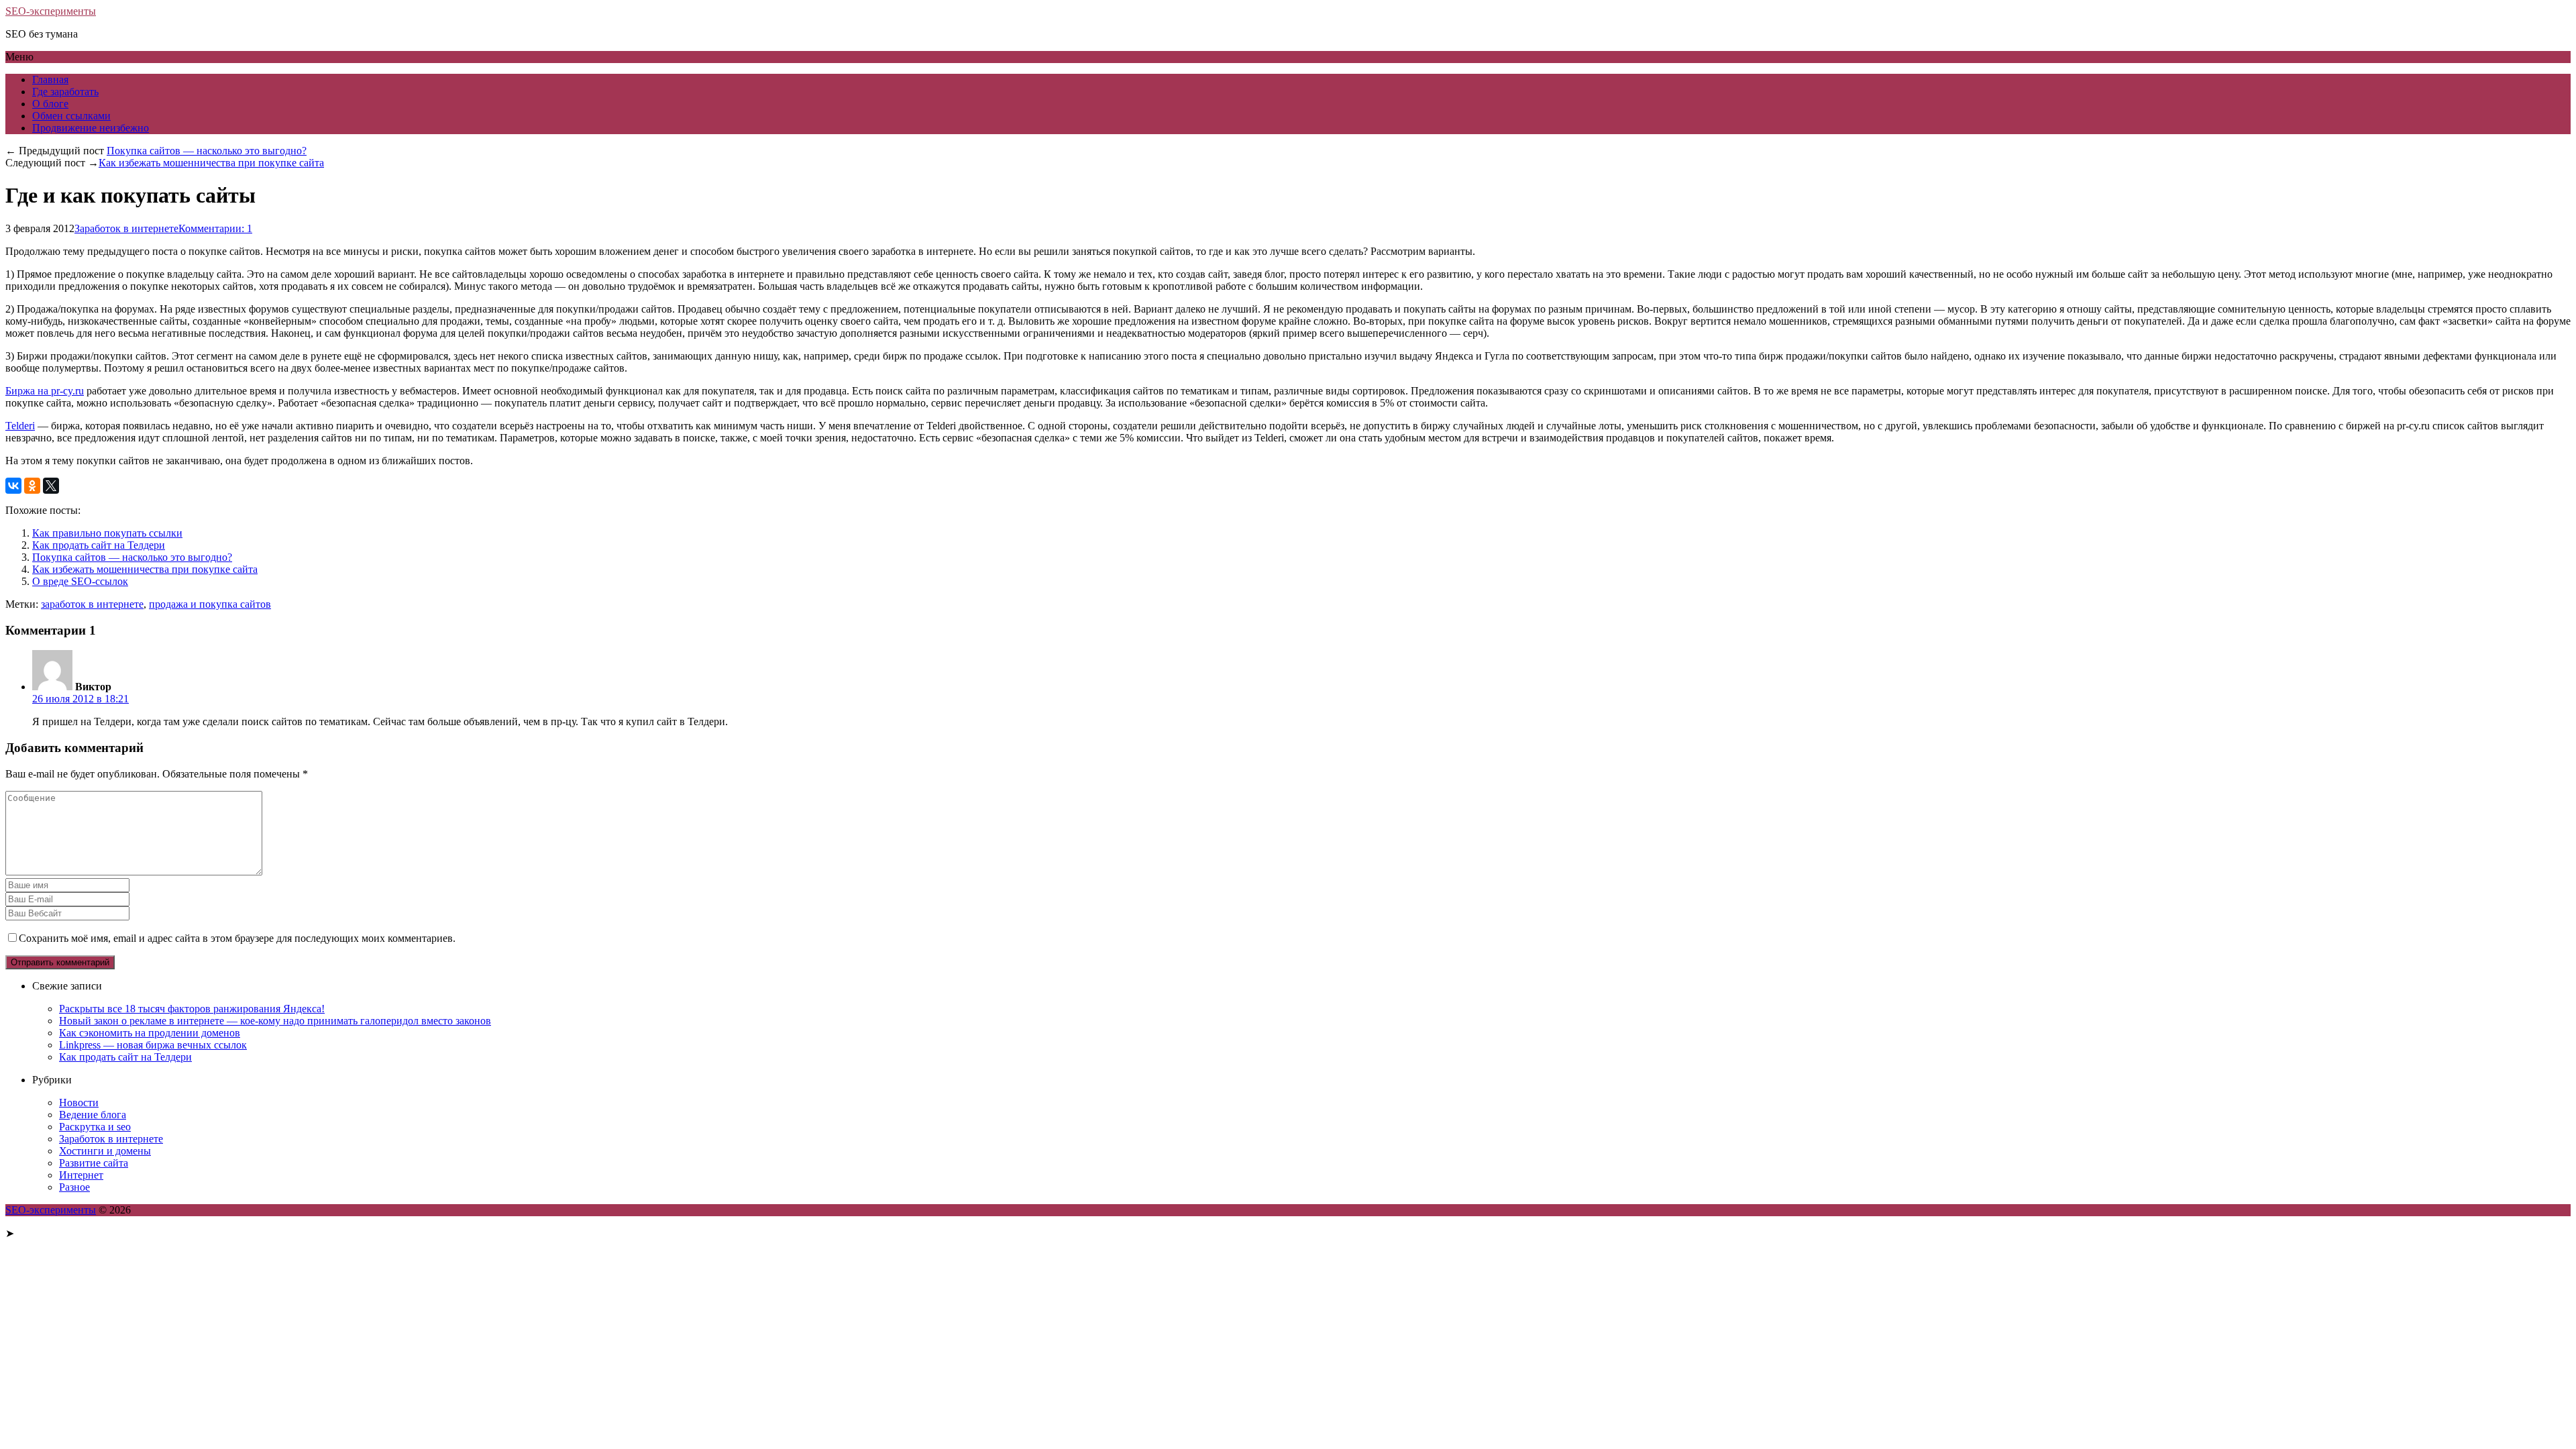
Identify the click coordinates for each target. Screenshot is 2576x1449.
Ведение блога (93, 1115)
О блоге (50, 104)
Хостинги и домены (105, 1151)
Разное (74, 1187)
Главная (50, 79)
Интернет (81, 1175)
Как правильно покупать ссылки (107, 533)
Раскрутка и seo (95, 1127)
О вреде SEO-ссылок (80, 581)
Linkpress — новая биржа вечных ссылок (153, 1045)
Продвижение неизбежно (91, 128)
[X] (51, 486)
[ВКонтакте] (13, 486)
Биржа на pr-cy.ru (45, 391)
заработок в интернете (92, 604)
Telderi (20, 426)
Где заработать (65, 92)
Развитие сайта (94, 1163)
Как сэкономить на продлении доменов (150, 1033)
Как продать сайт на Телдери (99, 545)
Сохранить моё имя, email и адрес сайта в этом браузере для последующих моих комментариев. (237, 938)
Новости (79, 1103)
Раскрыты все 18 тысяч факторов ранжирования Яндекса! (192, 1009)
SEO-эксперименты (51, 11)
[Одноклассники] (32, 486)
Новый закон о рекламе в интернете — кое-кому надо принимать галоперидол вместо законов (275, 1021)
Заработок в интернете (126, 228)
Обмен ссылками (71, 116)
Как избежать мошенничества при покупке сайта (211, 163)
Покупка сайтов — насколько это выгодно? (207, 151)
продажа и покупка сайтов (210, 604)
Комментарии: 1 (215, 228)
